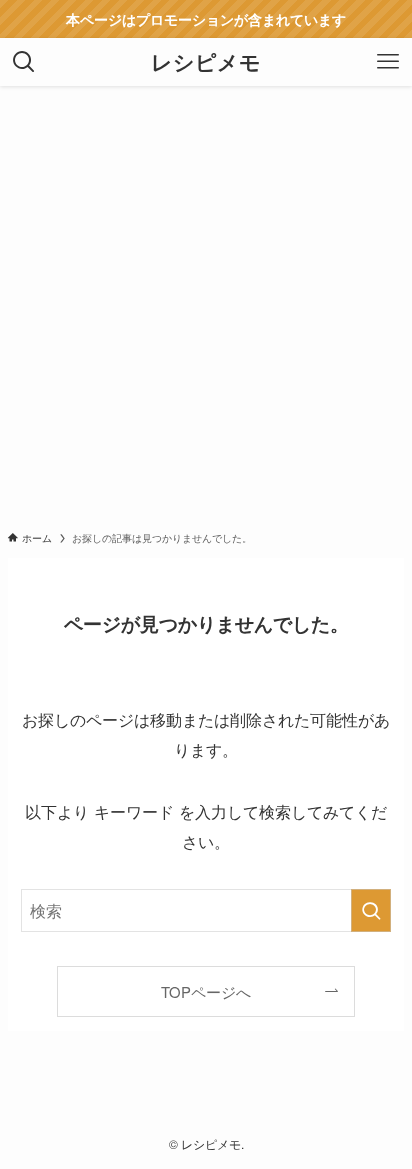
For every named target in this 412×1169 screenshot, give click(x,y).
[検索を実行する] (371, 910)
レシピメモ (206, 62)
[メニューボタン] (388, 62)
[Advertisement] (206, 302)
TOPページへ (206, 991)
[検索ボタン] (24, 62)
